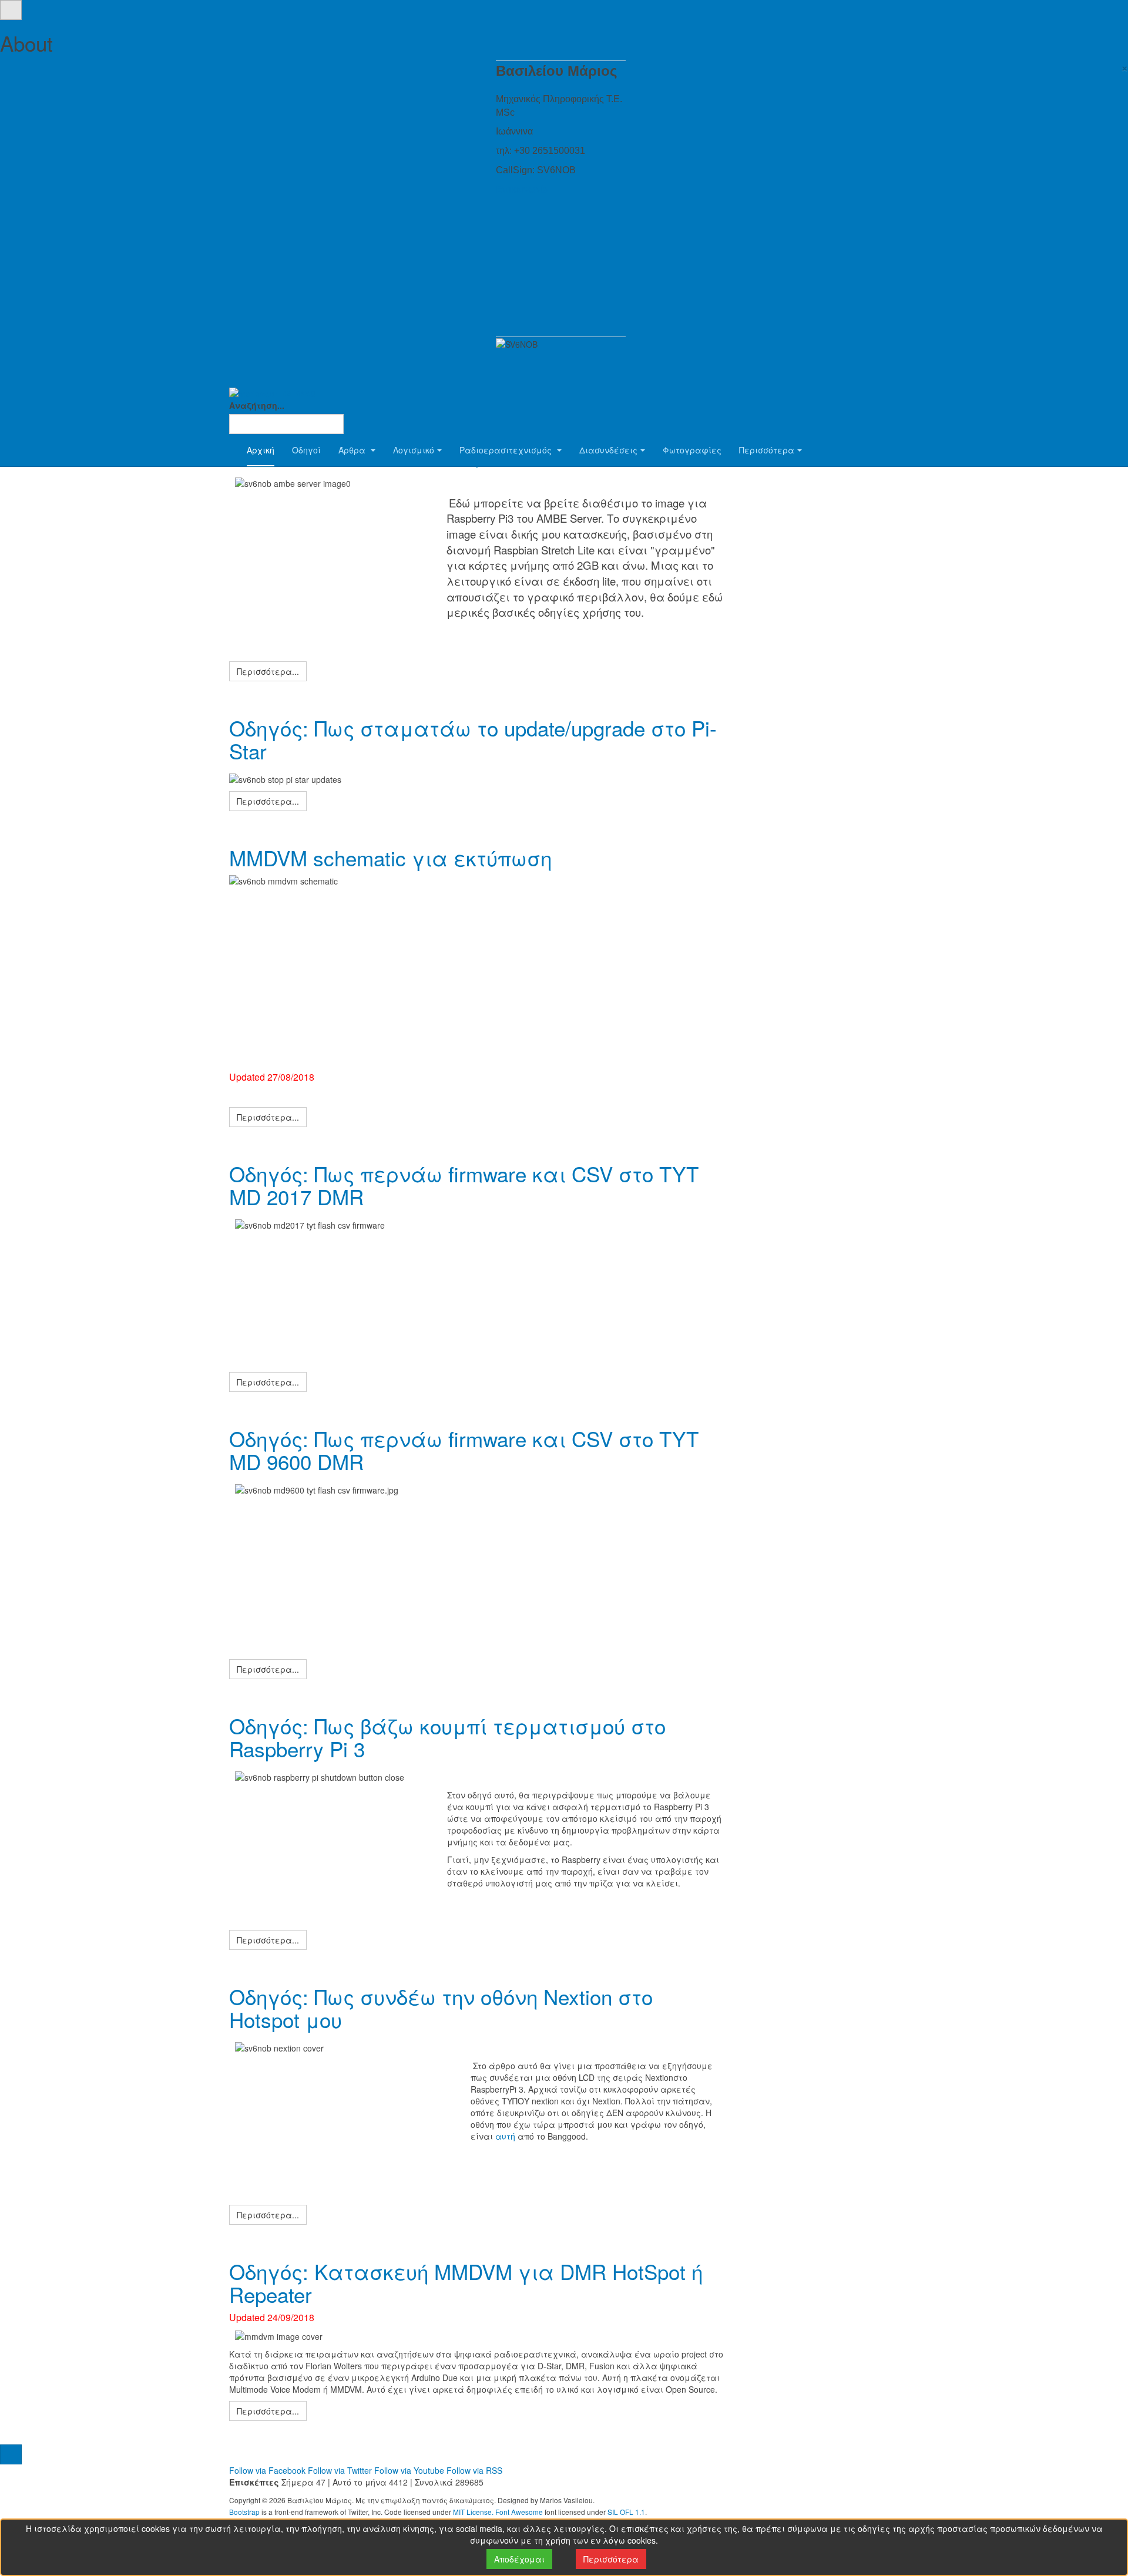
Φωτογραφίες (692, 450)
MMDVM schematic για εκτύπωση (390, 857)
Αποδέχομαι (519, 2559)
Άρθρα (353, 450)
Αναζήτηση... (257, 405)
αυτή (505, 2136)
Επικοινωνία (522, 189)
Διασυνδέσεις (608, 450)
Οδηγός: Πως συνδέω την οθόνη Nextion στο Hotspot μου (441, 2008)
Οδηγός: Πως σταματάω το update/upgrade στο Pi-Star (473, 739)
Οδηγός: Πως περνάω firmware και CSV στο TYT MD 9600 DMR (464, 1450)
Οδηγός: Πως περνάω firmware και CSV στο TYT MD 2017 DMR (464, 1185)
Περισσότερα (767, 450)
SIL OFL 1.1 (626, 2512)
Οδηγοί (306, 450)
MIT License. (473, 2512)
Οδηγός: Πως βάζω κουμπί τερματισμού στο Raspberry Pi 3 (447, 1737)
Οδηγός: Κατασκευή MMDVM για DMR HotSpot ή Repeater (466, 2283)
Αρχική (261, 450)
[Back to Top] (11, 2454)
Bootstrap (244, 2512)
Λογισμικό (414, 450)
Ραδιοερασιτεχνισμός (507, 450)
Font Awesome (519, 2512)
